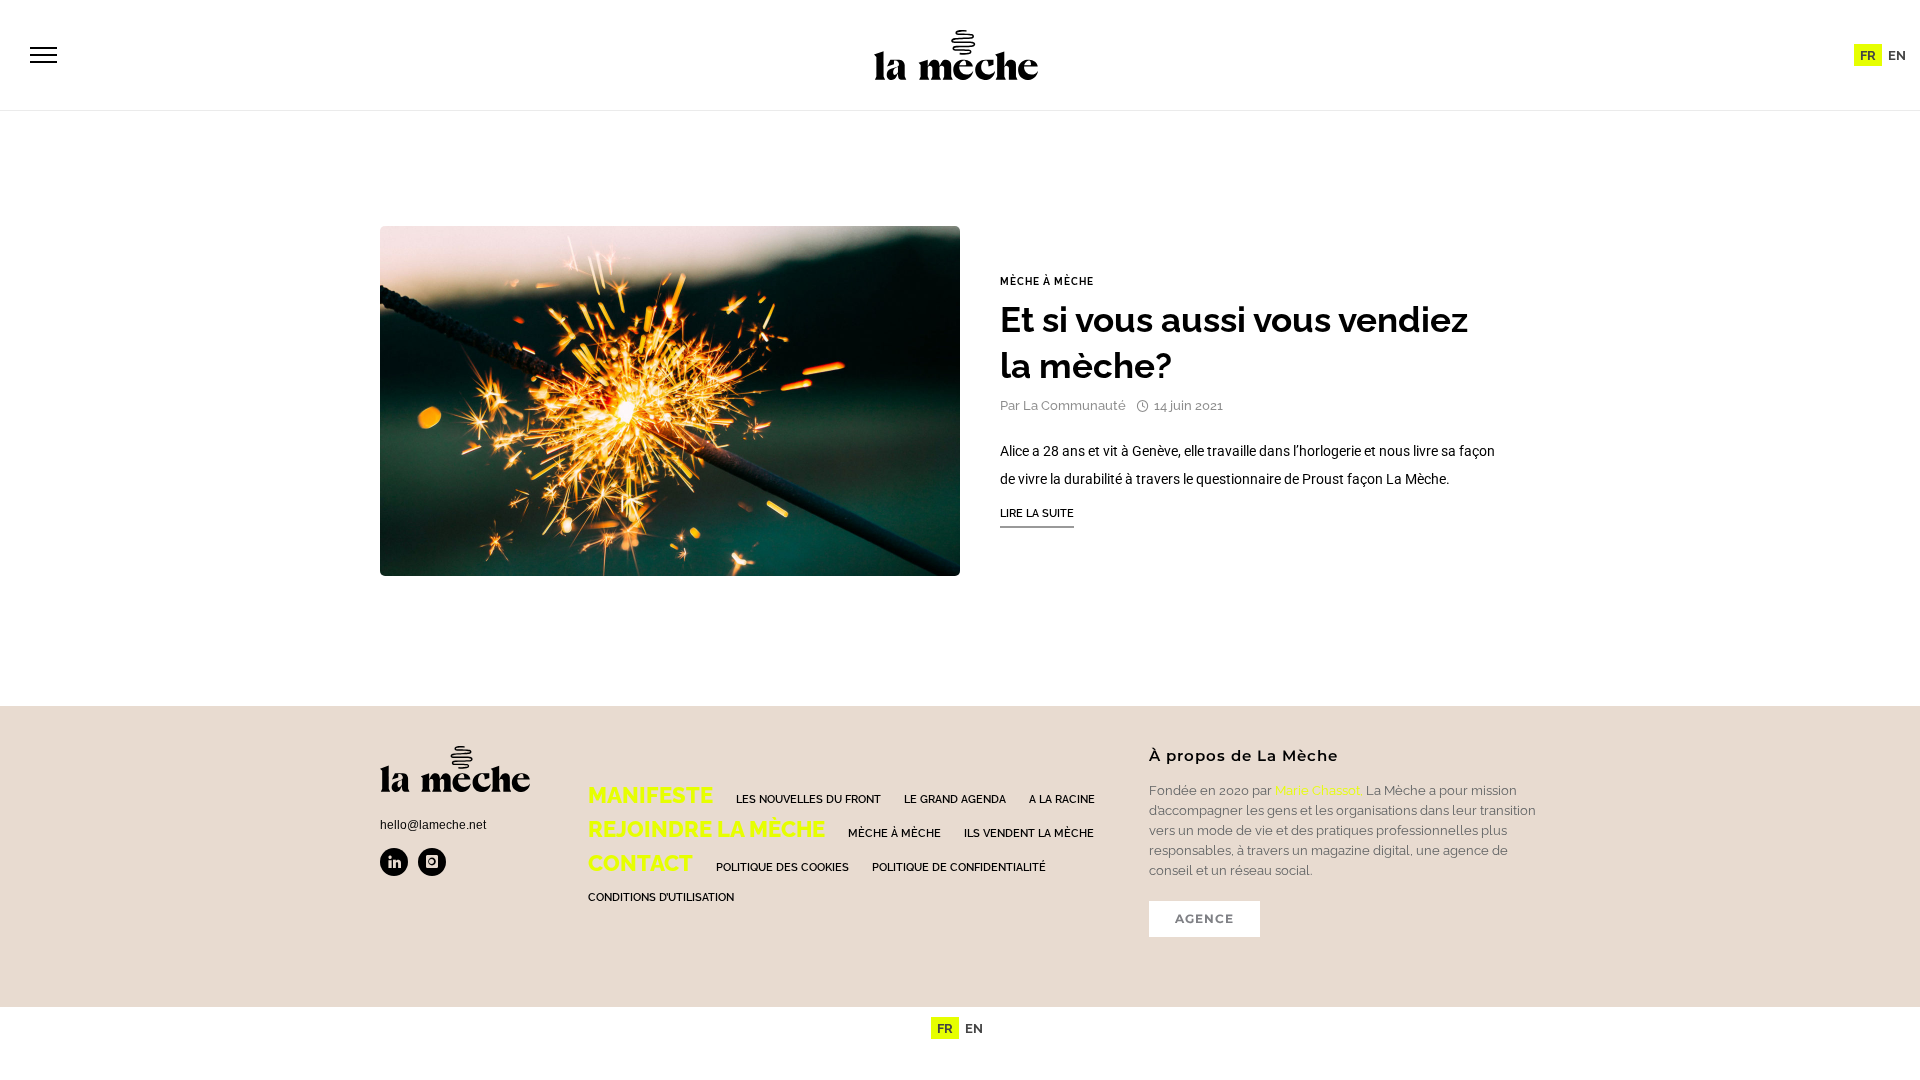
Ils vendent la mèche (1029, 833)
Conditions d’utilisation (661, 897)
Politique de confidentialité (959, 867)
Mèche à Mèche (1047, 282)
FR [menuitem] (1868, 55)
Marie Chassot (1317, 790)
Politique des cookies (782, 867)
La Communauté (1074, 405)
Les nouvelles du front (808, 799)
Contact (640, 863)
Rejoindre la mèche (706, 829)
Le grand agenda (955, 799)
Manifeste (650, 795)
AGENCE (1204, 918)
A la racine (1062, 799)
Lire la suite (1037, 513)
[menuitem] (1868, 55)
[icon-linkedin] (399, 862)
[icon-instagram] (432, 862)
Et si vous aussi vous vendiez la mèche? (1234, 342)
